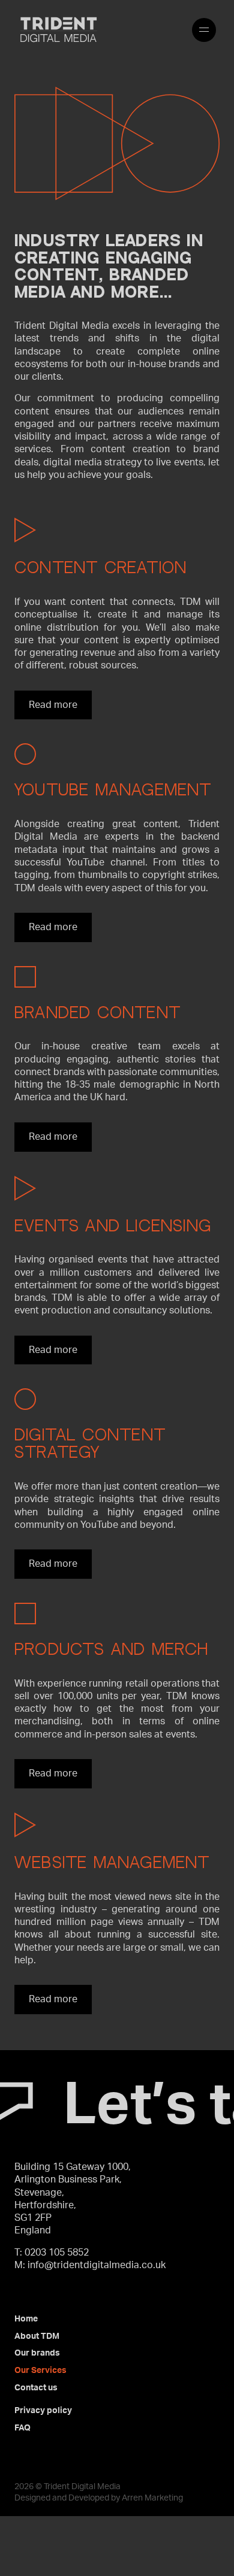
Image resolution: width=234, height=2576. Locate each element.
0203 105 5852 (57, 2253)
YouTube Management (113, 791)
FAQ (22, 2428)
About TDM (37, 2336)
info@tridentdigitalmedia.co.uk (97, 2265)
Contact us (36, 2388)
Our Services (40, 2371)
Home (26, 2319)
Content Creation (100, 569)
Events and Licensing (113, 1227)
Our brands (37, 2353)
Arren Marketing (152, 2498)
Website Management (112, 1864)
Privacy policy (43, 2411)
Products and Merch (112, 1650)
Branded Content (97, 1014)
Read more (53, 705)
